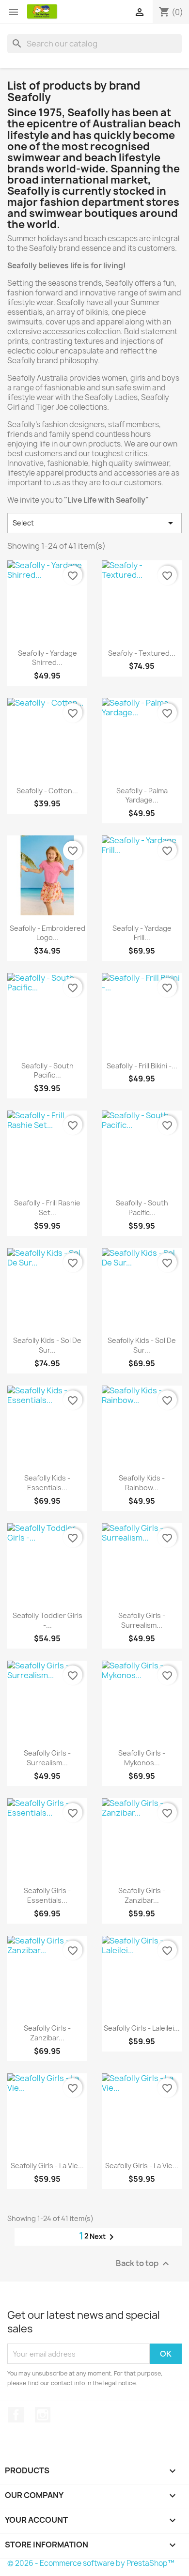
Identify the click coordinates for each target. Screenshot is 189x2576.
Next (103, 2237)
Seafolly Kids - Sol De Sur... (47, 1345)
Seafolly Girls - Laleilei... (142, 2028)
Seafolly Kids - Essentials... (47, 1483)
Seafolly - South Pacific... (47, 1071)
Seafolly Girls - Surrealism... (142, 1620)
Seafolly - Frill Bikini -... (142, 1066)
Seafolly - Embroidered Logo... (47, 933)
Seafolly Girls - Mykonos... (142, 1758)
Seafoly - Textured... (142, 653)
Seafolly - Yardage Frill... (142, 933)
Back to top (144, 2264)
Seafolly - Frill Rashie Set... (47, 1208)
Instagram (43, 2415)
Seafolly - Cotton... (47, 791)
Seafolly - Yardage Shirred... (47, 658)
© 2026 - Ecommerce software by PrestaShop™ (91, 2563)
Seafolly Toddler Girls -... (47, 1620)
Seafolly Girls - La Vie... (47, 2166)
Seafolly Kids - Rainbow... (142, 1483)
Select (94, 523)
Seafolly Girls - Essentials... (47, 1895)
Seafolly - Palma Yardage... (142, 795)
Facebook (16, 2415)
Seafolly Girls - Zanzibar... (142, 1895)
